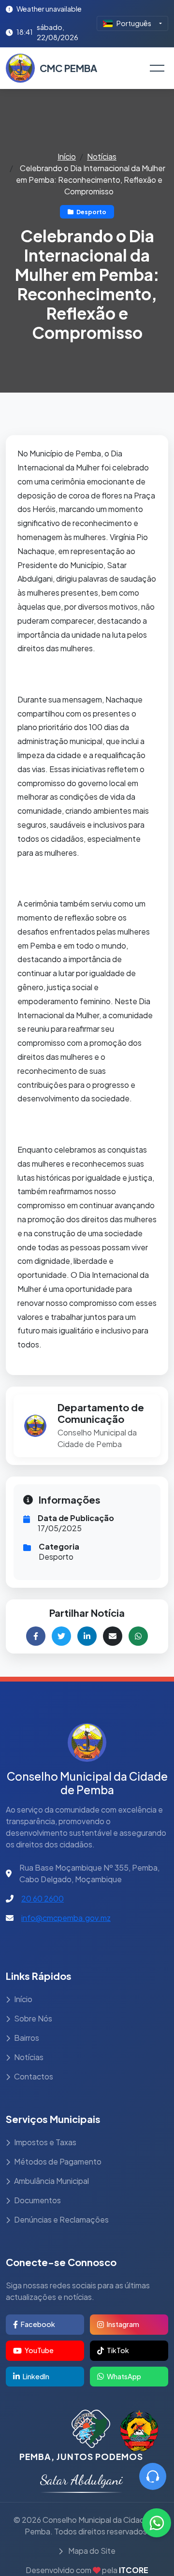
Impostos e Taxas (45, 2142)
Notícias (102, 156)
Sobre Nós (33, 2018)
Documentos (37, 2200)
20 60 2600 (43, 1898)
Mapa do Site (91, 2551)
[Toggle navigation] (157, 68)
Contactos (34, 2076)
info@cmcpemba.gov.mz (66, 1918)
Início (67, 156)
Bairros (27, 2038)
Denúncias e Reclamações (61, 2219)
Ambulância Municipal (51, 2181)
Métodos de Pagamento (58, 2161)
